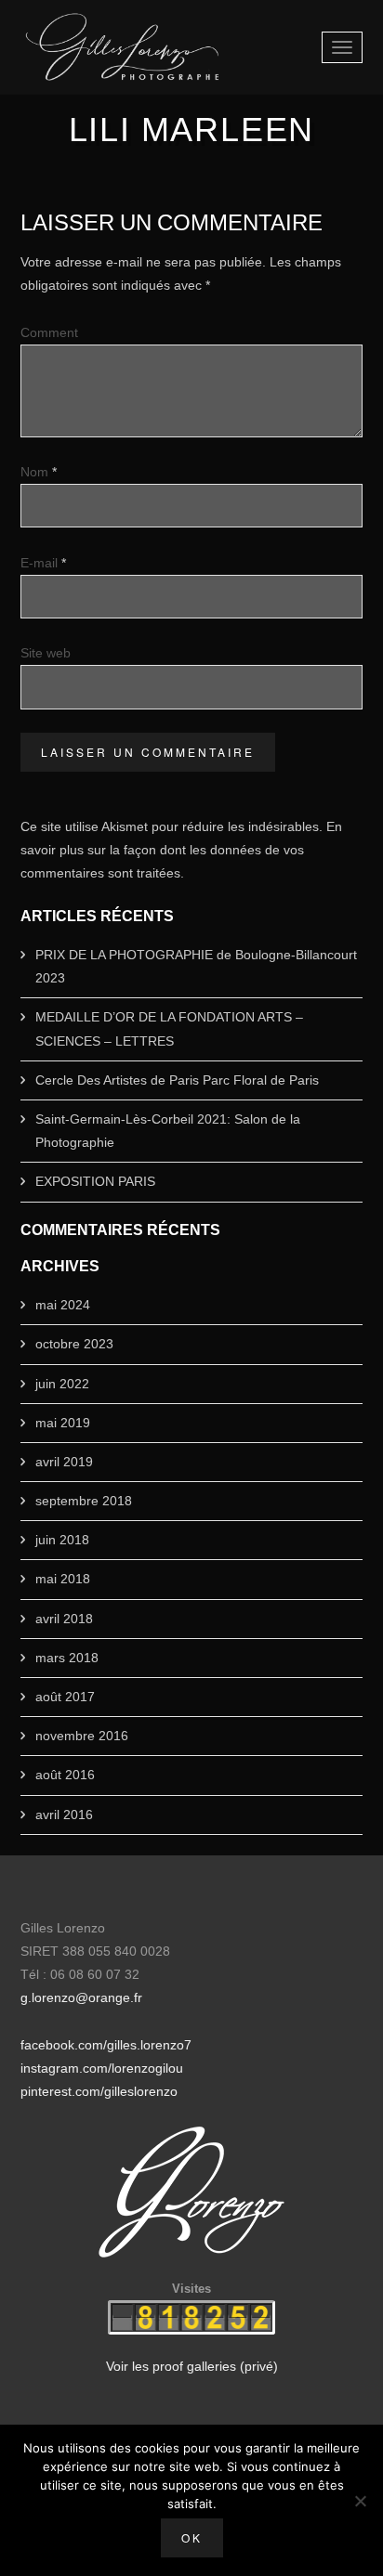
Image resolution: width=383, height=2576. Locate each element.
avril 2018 (64, 1619)
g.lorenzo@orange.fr (81, 1997)
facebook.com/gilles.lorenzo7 (106, 2045)
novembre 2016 (82, 1736)
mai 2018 (63, 1579)
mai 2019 (63, 1423)
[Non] (360, 2501)
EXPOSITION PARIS (95, 1181)
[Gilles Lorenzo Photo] (123, 47)
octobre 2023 (74, 1344)
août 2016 (65, 1775)
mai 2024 (63, 1305)
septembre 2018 (84, 1501)
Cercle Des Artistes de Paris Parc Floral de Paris (177, 1080)
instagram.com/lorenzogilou (102, 2068)
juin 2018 (62, 1540)
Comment (49, 332)
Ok (192, 2537)
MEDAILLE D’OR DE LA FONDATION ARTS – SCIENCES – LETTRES (169, 1028)
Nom (39, 472)
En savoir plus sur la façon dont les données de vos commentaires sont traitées (181, 850)
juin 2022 (62, 1384)
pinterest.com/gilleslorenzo (99, 2091)
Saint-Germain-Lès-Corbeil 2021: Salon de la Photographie (168, 1131)
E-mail (43, 563)
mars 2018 (67, 1658)
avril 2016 (64, 1815)
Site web (46, 653)
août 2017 (65, 1697)
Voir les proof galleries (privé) (192, 2366)
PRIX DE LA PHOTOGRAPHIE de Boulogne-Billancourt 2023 (196, 966)
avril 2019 (64, 1462)
